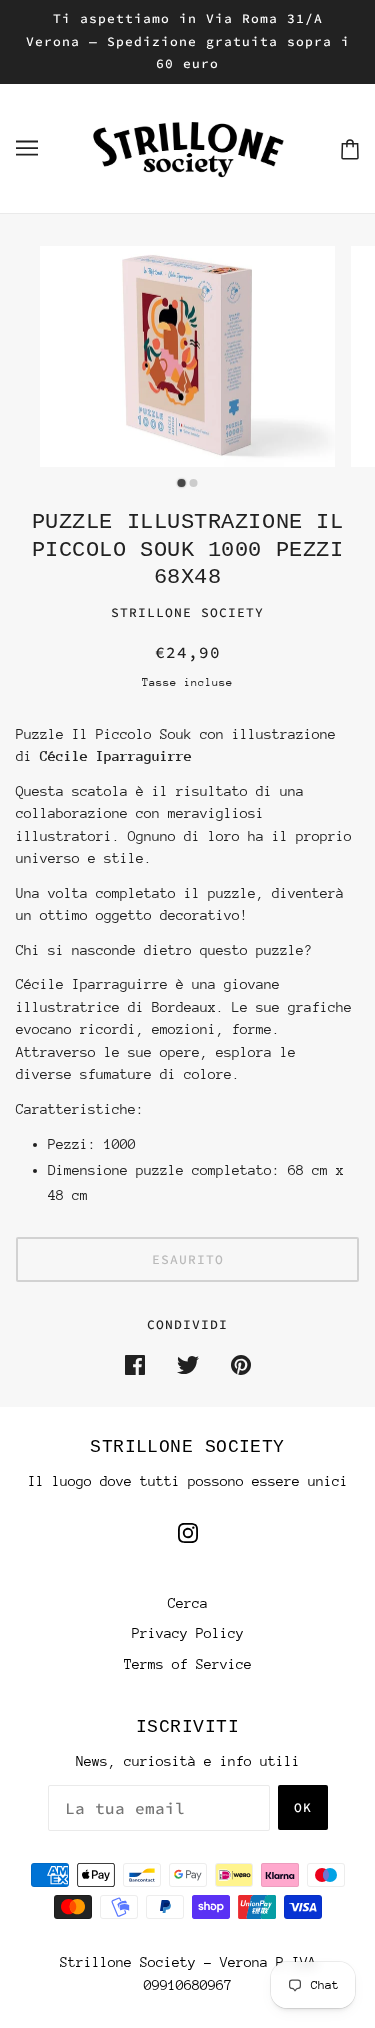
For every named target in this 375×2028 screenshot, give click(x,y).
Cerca (188, 1603)
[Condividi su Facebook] (135, 1364)
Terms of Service (188, 1664)
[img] (188, 1532)
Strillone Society (187, 612)
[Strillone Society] (188, 146)
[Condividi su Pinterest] (241, 1364)
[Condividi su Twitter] (188, 1364)
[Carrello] (350, 148)
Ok (303, 1807)
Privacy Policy (188, 1633)
